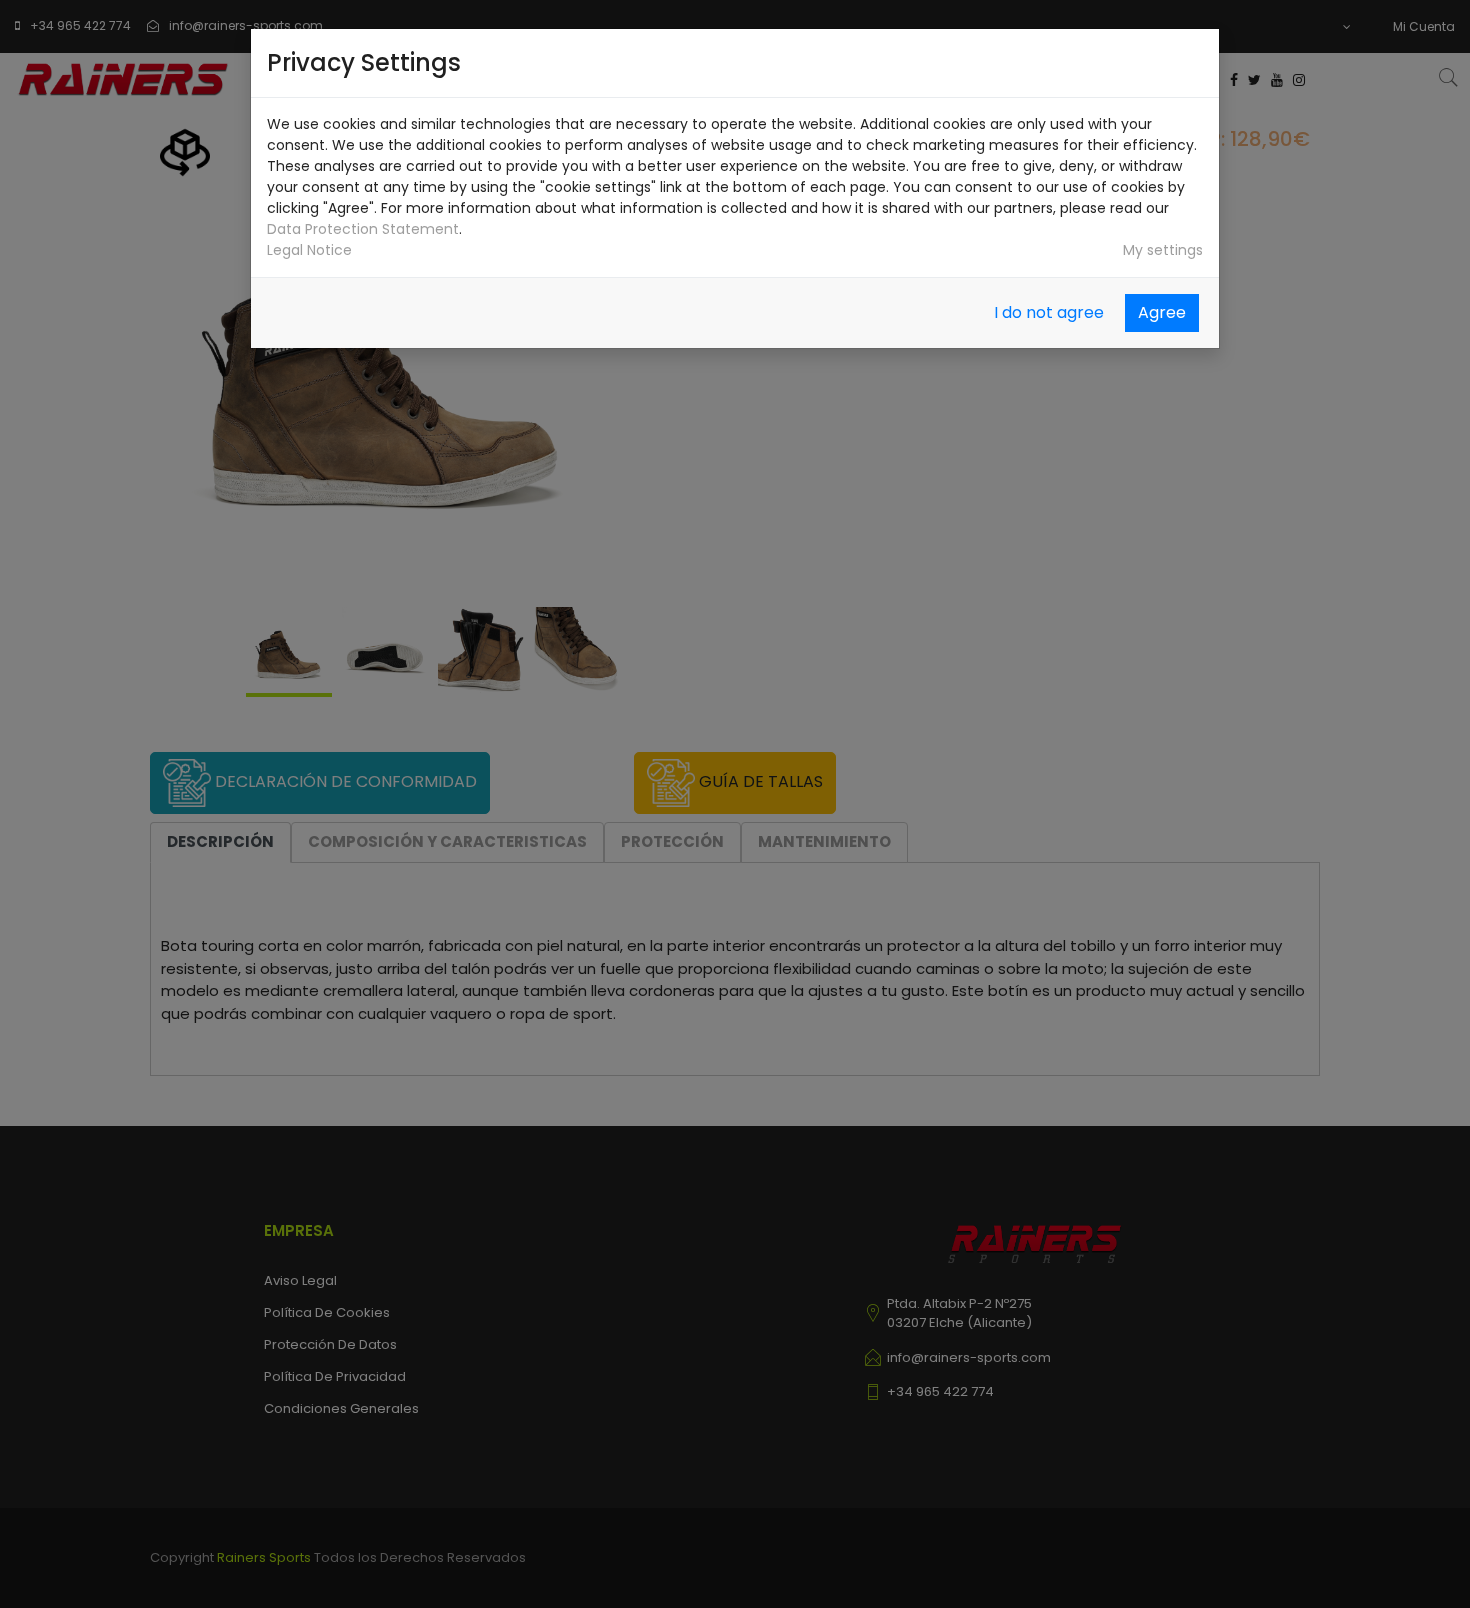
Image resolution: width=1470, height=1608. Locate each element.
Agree (1162, 312)
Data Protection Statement (363, 229)
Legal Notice (309, 250)
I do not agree (1049, 312)
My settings (1163, 250)
